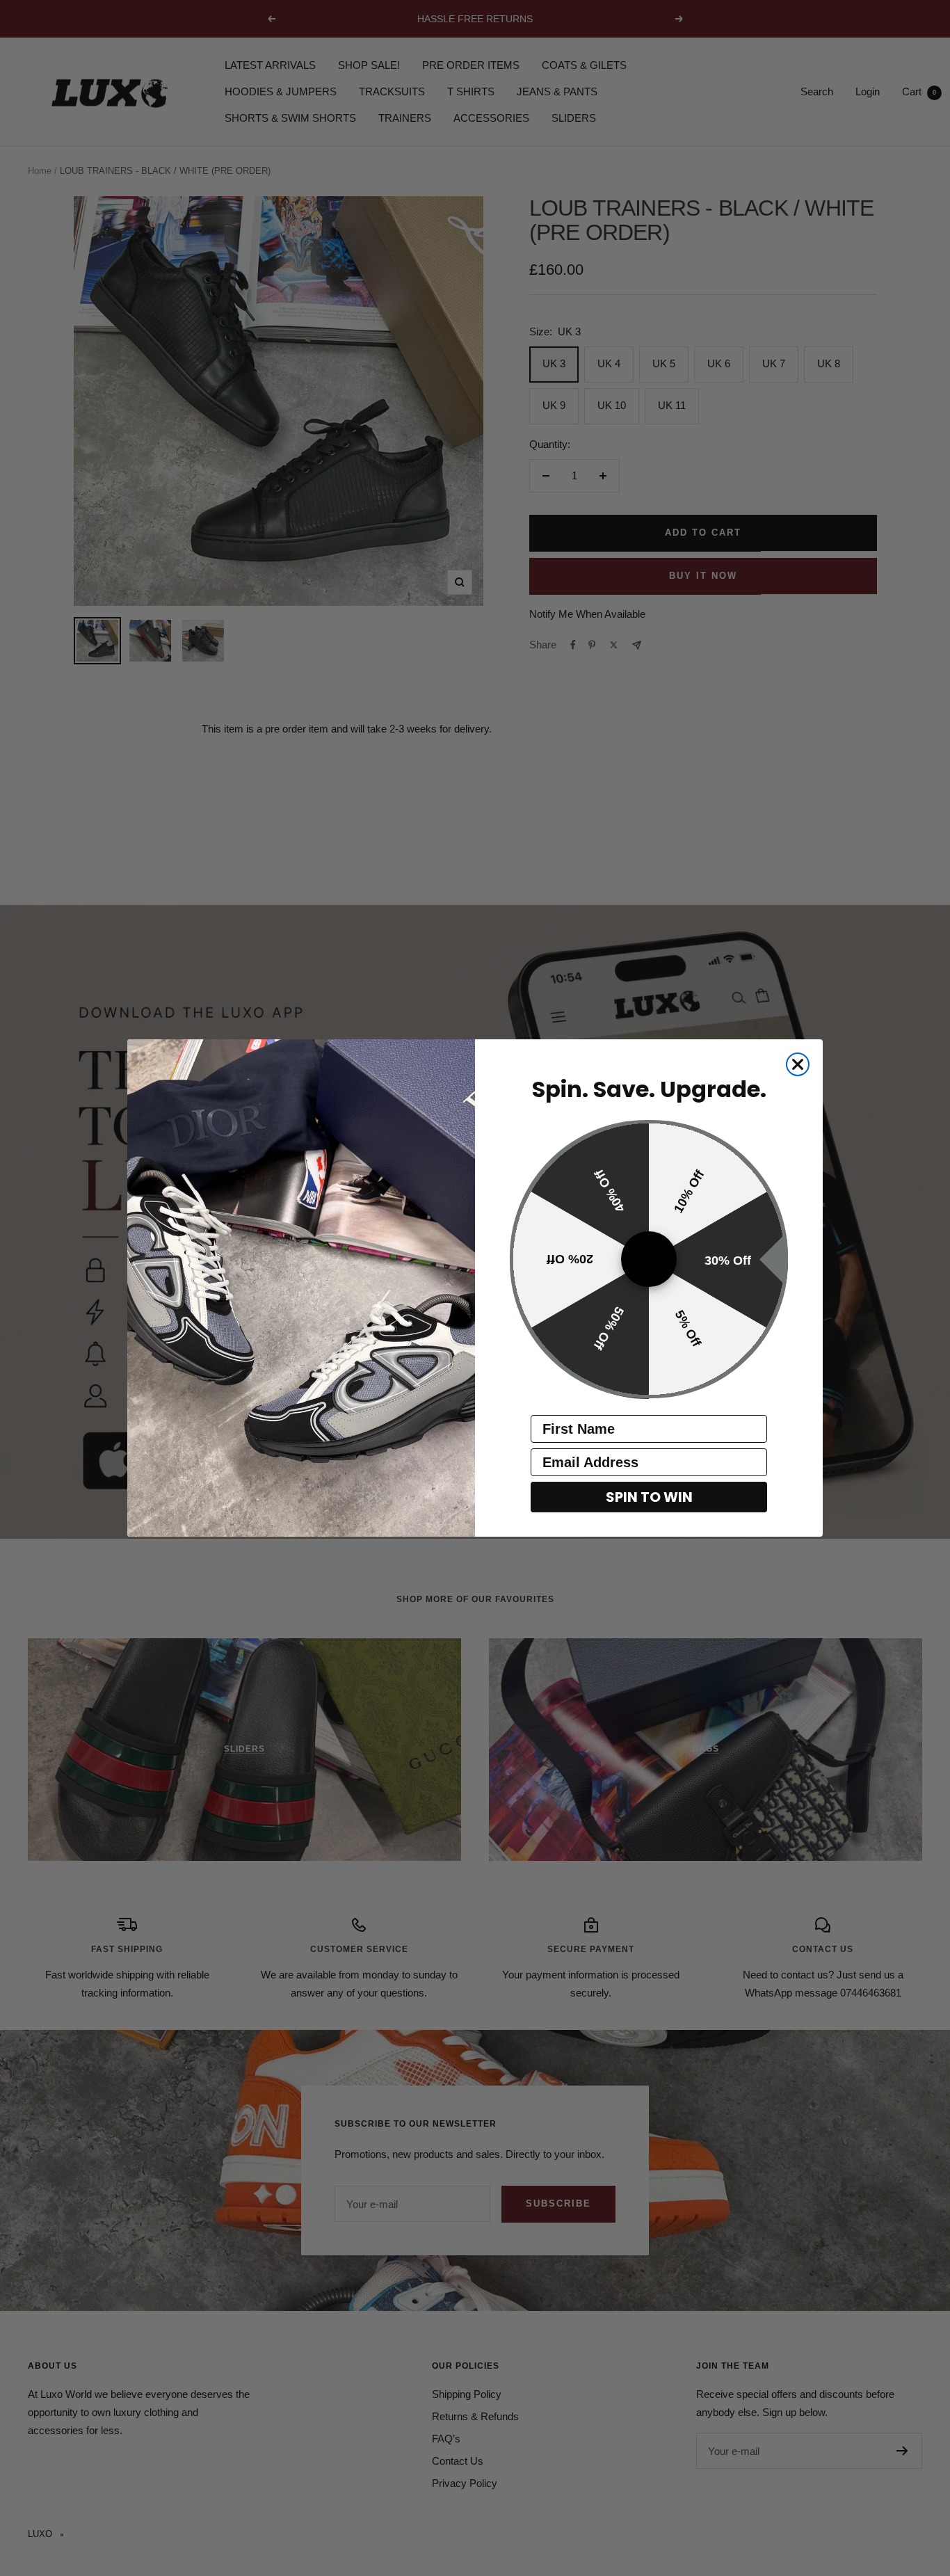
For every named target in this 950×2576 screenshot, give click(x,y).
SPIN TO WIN (649, 1498)
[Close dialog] (798, 1064)
